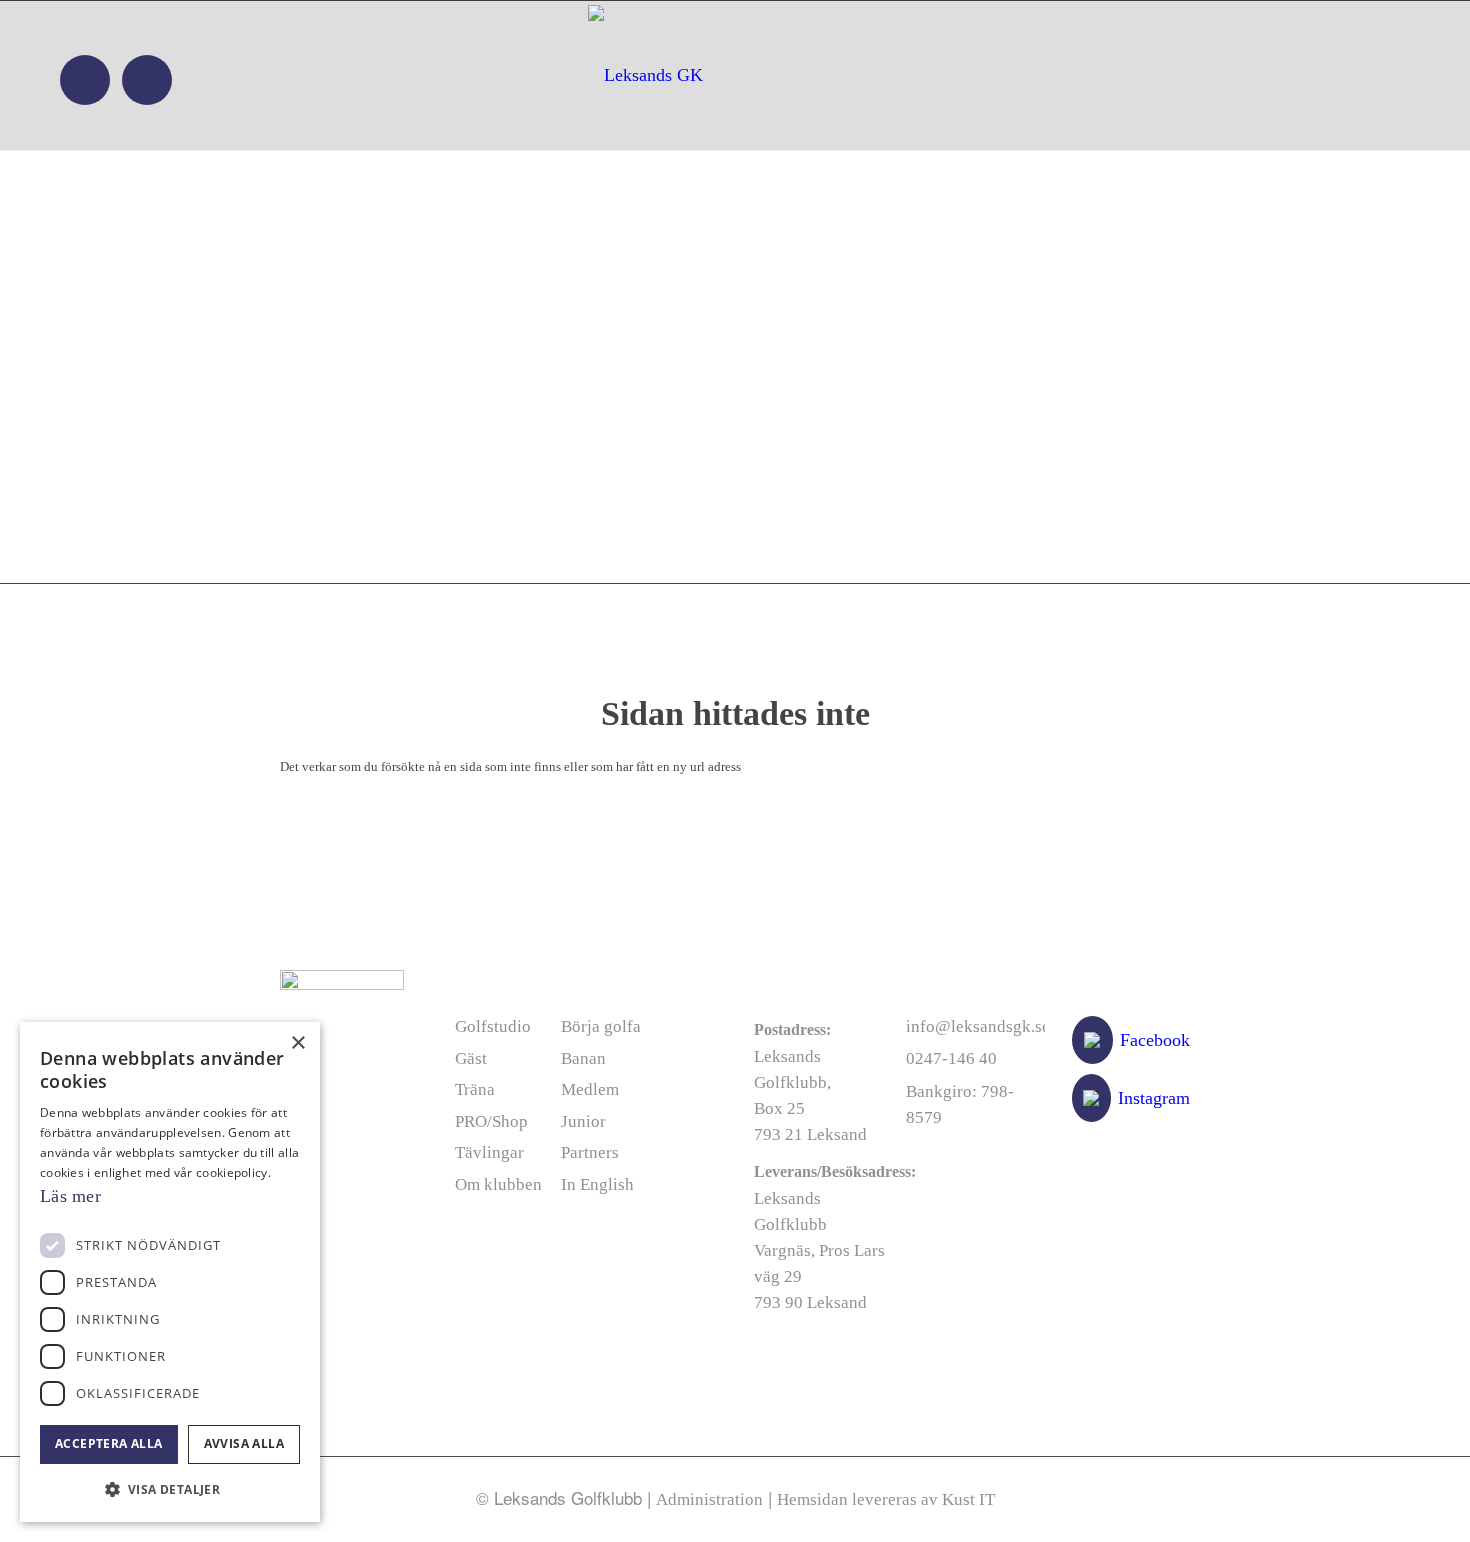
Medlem (590, 1089)
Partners (590, 1152)
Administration (709, 1499)
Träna (475, 1089)
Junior (583, 1121)
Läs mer (70, 1196)
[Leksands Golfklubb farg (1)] (733, 75)
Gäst (471, 1058)
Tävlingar (489, 1152)
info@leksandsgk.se (978, 1026)
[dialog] (170, 1272)
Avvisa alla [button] (244, 1443)
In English (597, 1184)
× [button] (297, 1043)
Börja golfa (601, 1026)
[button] (170, 1489)
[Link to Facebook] (85, 80)
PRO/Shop (491, 1121)
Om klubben (498, 1184)
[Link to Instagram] (147, 80)
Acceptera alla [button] (109, 1443)
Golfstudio (493, 1026)
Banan (583, 1058)
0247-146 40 (951, 1058)
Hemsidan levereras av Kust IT (886, 1499)
